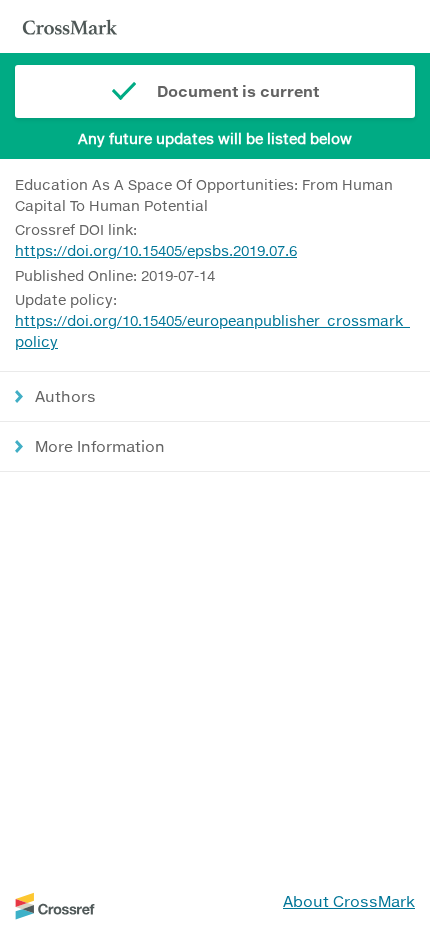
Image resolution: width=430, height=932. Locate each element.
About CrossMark (349, 901)
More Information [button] (100, 446)
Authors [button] (65, 396)
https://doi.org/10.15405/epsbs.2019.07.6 (156, 250)
